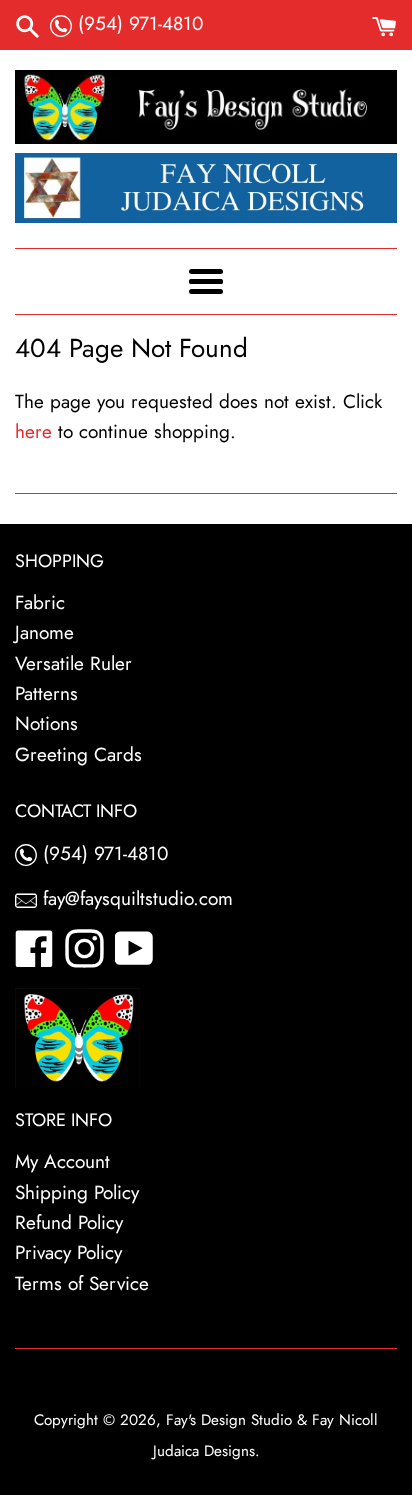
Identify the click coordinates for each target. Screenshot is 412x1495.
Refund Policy (69, 1222)
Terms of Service (82, 1283)
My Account (62, 1161)
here (33, 431)
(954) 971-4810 (137, 23)
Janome (44, 632)
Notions (46, 723)
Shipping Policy (77, 1192)
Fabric (40, 602)
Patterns (46, 693)
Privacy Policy (68, 1252)
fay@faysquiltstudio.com (135, 898)
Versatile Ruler (73, 663)
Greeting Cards (78, 754)
